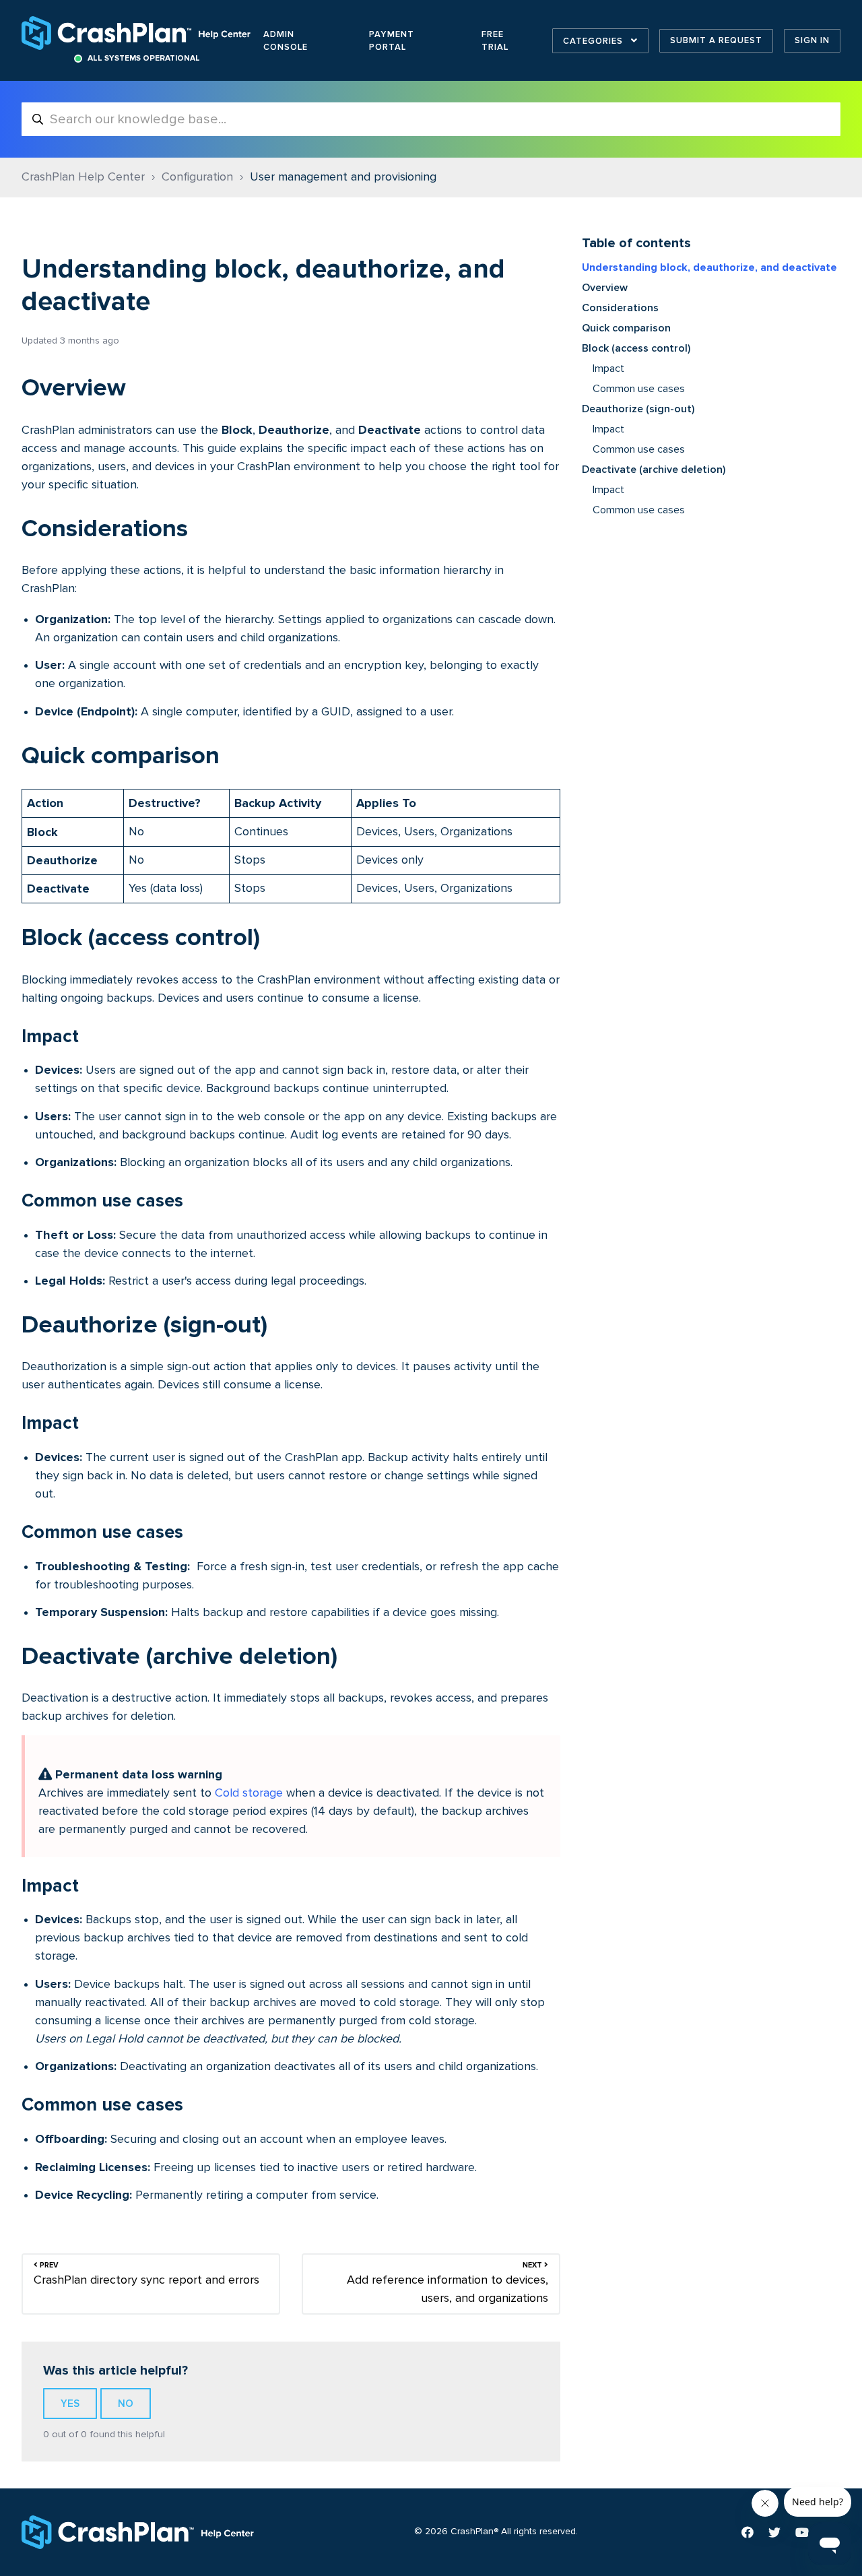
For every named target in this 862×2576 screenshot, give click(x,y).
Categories (594, 41)
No (126, 2404)
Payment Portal (392, 41)
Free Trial (495, 41)
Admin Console (286, 41)
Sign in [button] (812, 40)
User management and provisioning (343, 177)
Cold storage (249, 1793)
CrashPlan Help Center (83, 177)
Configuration (197, 177)
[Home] (137, 33)
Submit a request (716, 40)
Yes (70, 2404)
